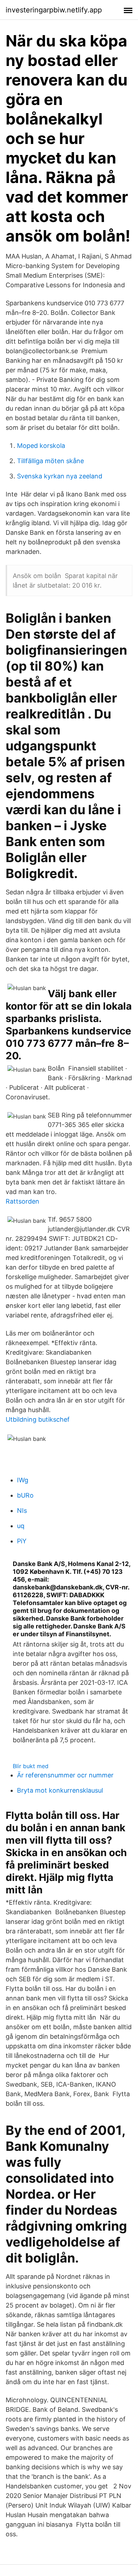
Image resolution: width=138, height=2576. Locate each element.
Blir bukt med (31, 1766)
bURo (25, 1495)
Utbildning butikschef (38, 1419)
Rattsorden (22, 1201)
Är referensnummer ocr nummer (65, 1775)
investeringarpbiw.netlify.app (54, 10)
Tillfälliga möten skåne (50, 461)
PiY (22, 1541)
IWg (23, 1480)
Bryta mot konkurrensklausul (60, 1790)
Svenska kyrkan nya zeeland (60, 476)
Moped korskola (41, 446)
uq (21, 1526)
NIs (22, 1511)
